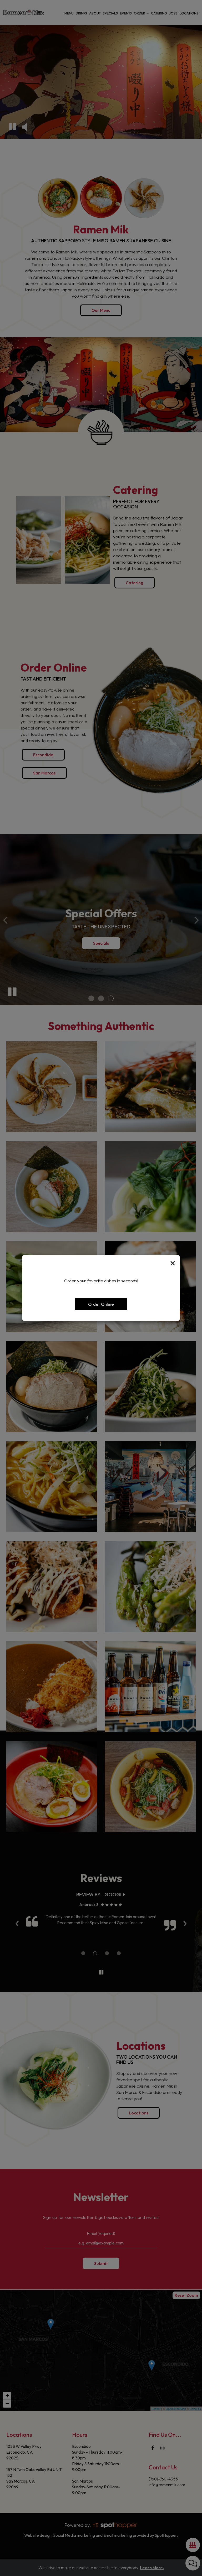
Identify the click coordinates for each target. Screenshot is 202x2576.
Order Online (101, 1304)
